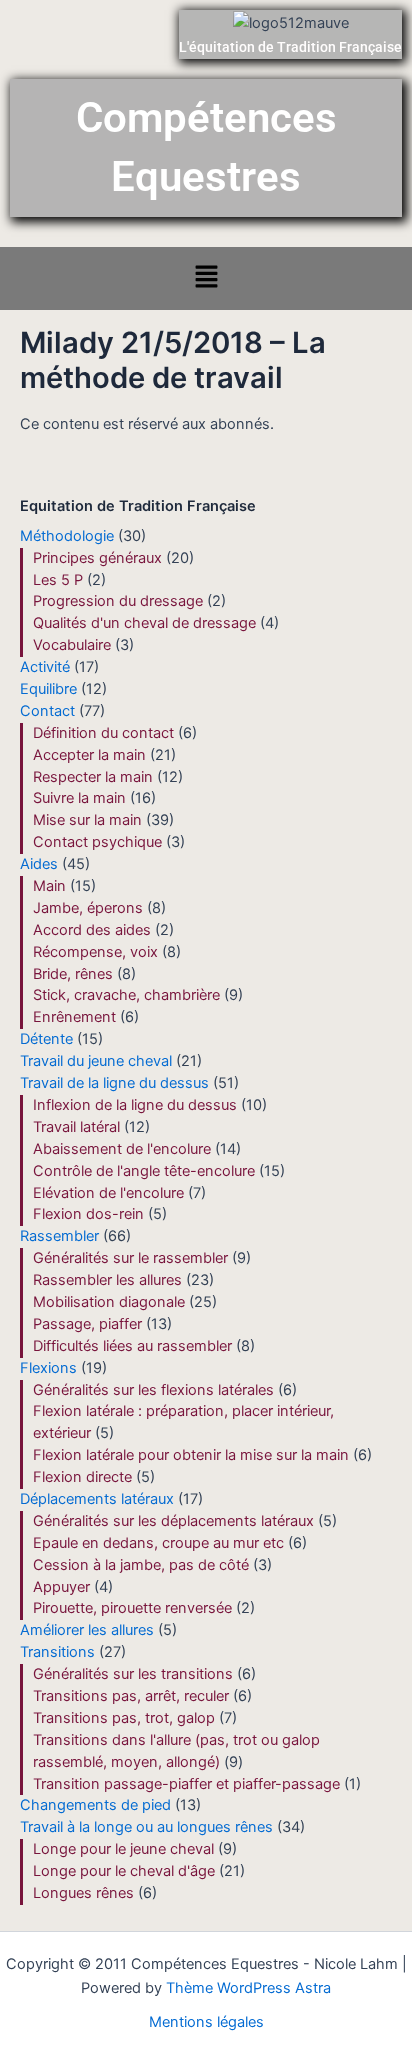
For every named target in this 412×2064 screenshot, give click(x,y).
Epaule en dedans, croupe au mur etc (158, 1543)
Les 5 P (58, 580)
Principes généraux (97, 558)
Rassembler (59, 1236)
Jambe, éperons (88, 908)
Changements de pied (95, 1805)
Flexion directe (82, 1477)
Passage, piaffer (87, 1324)
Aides (39, 864)
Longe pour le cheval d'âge (124, 1871)
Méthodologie (67, 536)
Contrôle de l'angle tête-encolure (144, 1171)
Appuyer (61, 1587)
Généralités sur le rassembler (130, 1258)
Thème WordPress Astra (248, 1988)
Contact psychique (97, 842)
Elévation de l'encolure (108, 1193)
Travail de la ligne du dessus (114, 1083)
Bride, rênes (73, 974)
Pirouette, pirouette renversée (132, 1608)
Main (49, 886)
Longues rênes (83, 1893)
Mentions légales (206, 2022)
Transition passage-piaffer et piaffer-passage (186, 1784)
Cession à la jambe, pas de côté (141, 1565)
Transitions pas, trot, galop (124, 1718)
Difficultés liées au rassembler (132, 1346)
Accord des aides (92, 930)
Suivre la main (79, 798)
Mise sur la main (87, 820)
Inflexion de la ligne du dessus (135, 1105)
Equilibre (48, 689)
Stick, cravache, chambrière (126, 995)
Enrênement (74, 1017)
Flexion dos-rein (88, 1214)
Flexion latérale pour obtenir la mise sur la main (191, 1455)
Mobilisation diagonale (109, 1302)
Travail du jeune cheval (96, 1061)
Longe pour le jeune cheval (123, 1849)
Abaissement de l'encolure (122, 1149)
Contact (47, 711)
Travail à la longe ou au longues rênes (146, 1827)
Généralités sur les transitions (133, 1674)
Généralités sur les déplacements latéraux (173, 1521)
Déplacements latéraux (97, 1499)
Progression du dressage (118, 601)
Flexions (48, 1368)
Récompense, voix (95, 952)
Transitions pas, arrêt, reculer (131, 1696)
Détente (46, 1039)
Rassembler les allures (107, 1280)
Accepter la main (89, 755)
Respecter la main (93, 777)
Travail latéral (76, 1127)
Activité (45, 667)
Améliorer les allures (87, 1630)
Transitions (57, 1652)
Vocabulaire (72, 645)
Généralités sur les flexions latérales (153, 1390)
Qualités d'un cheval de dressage (144, 623)
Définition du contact (103, 733)
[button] (206, 278)
